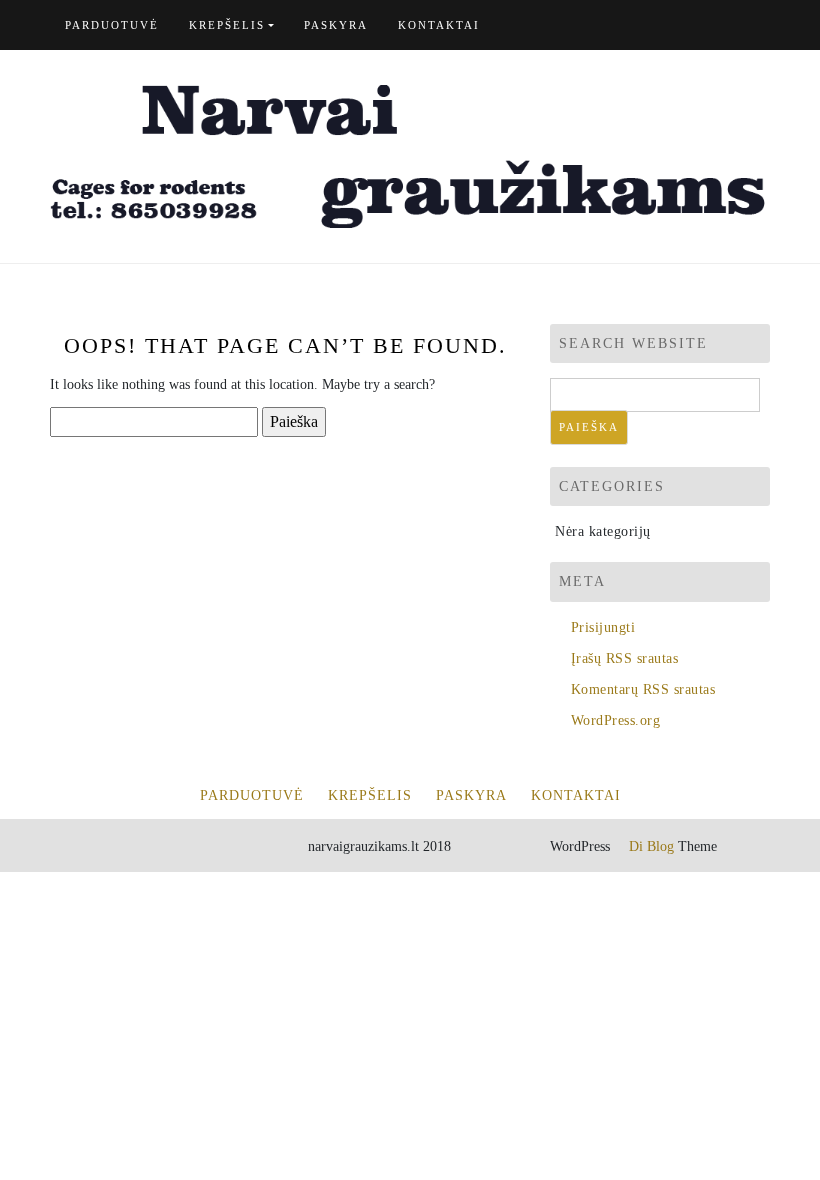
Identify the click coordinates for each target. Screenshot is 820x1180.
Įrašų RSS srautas (624, 658)
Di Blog (649, 846)
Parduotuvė (112, 25)
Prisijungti (603, 627)
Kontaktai (439, 25)
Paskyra (336, 25)
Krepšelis (227, 25)
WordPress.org (615, 720)
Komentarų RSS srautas (643, 689)
